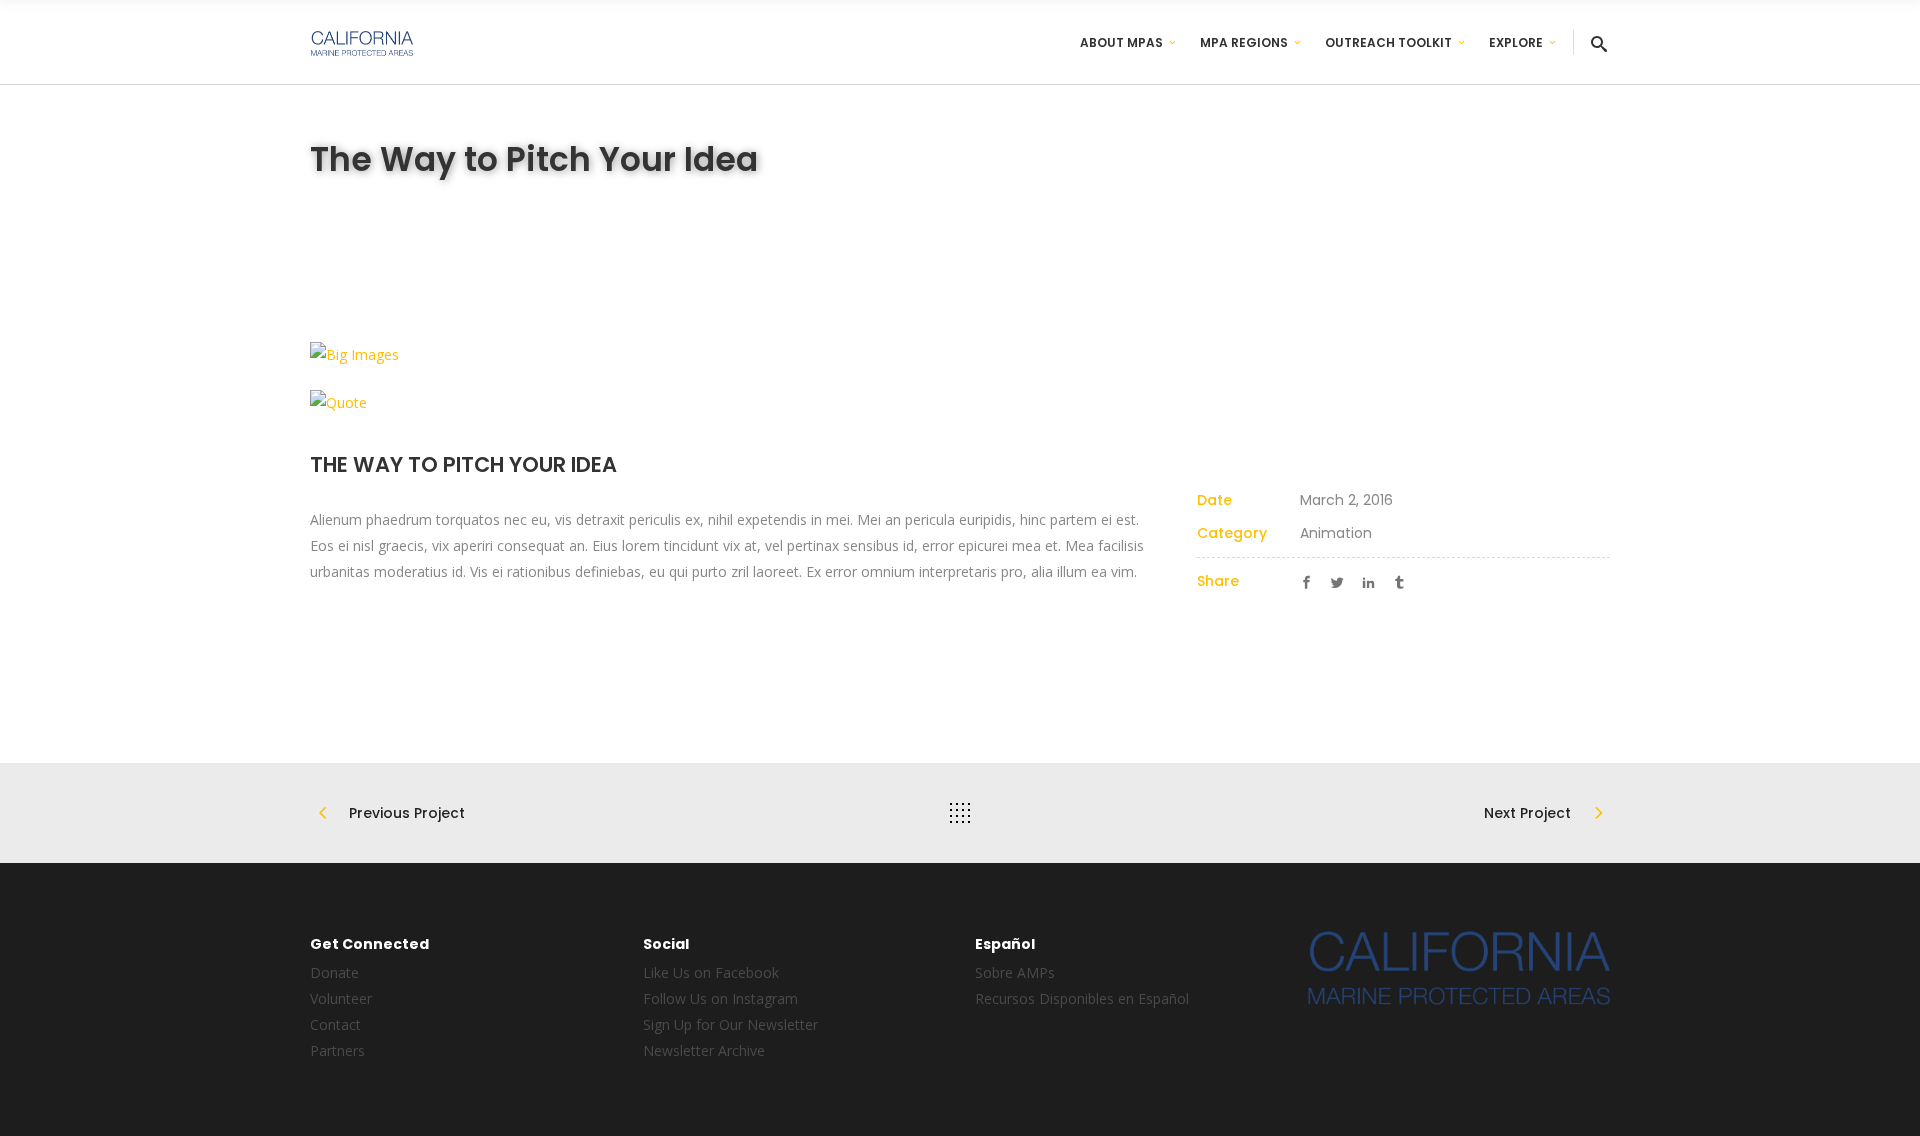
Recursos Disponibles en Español (1082, 998)
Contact (335, 1024)
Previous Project (407, 813)
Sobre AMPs (1015, 972)
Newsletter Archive (704, 1050)
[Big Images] (960, 354)
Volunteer (341, 998)
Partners (337, 1050)
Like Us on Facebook (711, 972)
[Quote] (960, 401)
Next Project (1527, 813)
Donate (334, 972)
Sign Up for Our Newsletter (730, 1024)
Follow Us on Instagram (720, 998)
